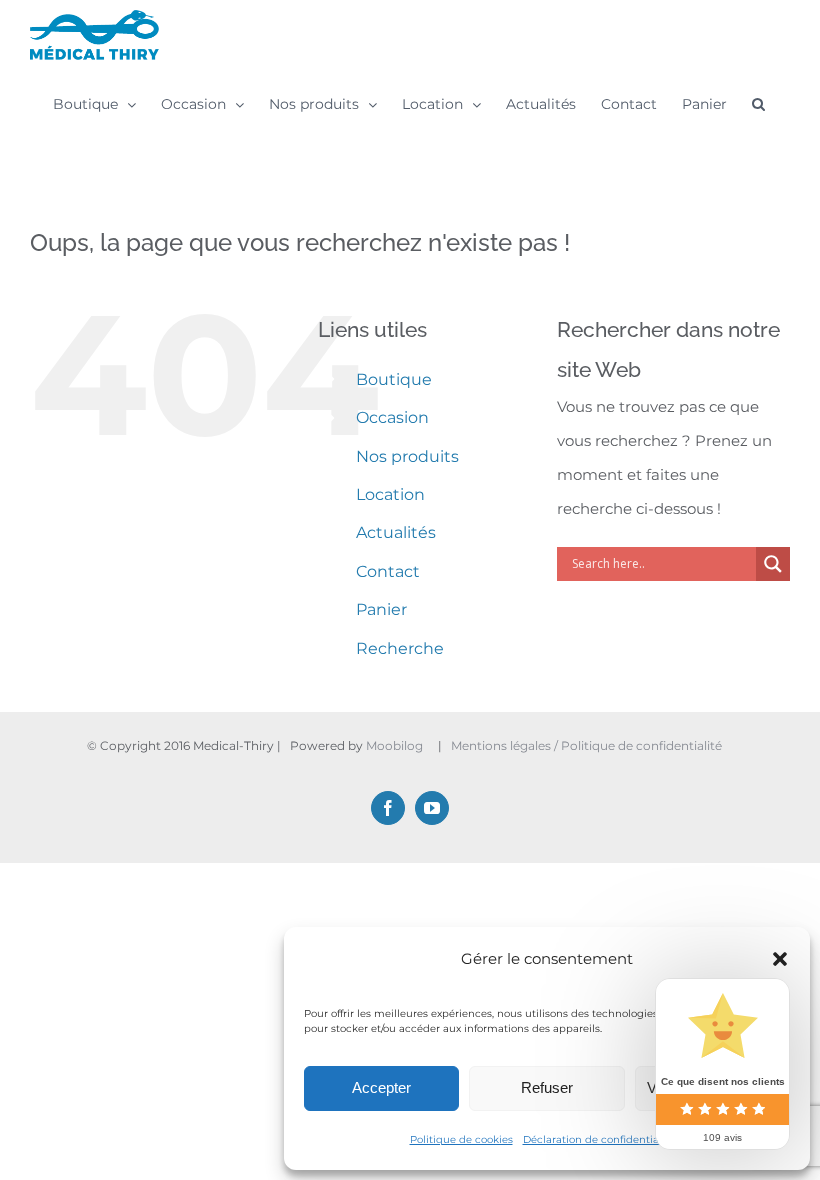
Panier (381, 609)
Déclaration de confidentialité (599, 1139)
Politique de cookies (461, 1139)
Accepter (381, 1087)
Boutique (394, 379)
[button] (780, 959)
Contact (388, 571)
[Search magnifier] (773, 564)
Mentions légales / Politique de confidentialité (588, 745)
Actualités (396, 532)
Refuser (547, 1087)
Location (390, 494)
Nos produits (407, 456)
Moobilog (394, 745)
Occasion (392, 417)
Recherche (400, 648)
